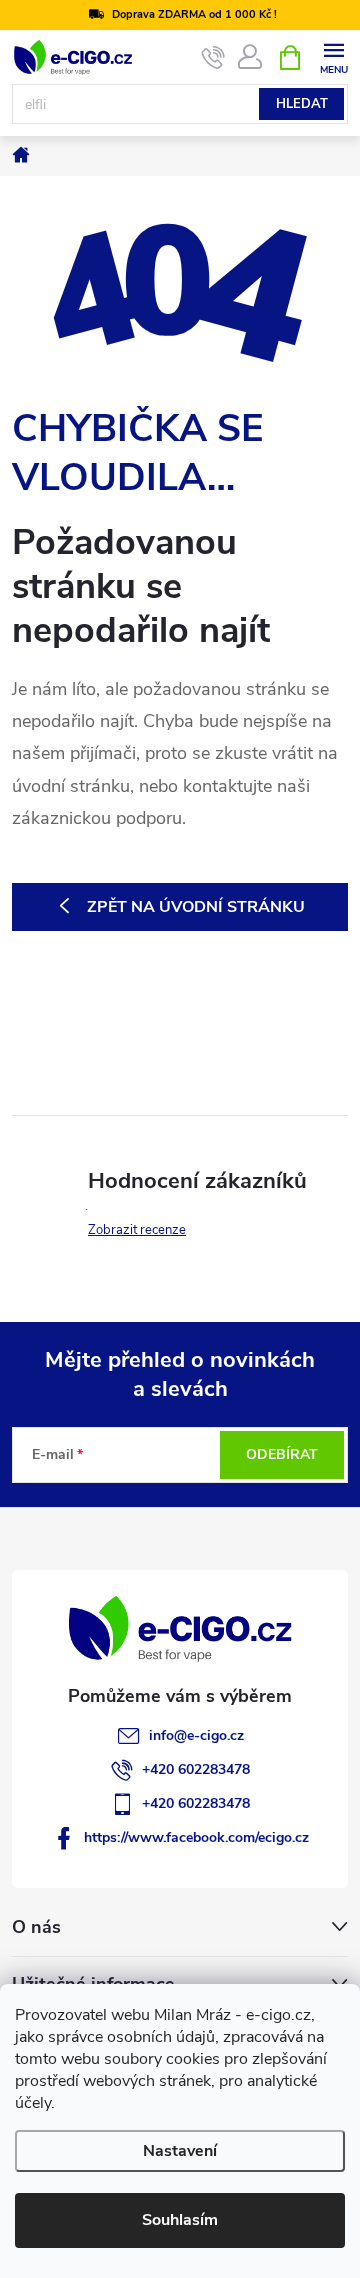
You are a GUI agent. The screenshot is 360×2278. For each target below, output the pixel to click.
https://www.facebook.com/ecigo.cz (196, 1837)
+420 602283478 (196, 1769)
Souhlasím (180, 2220)
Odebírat (282, 1454)
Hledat (302, 104)
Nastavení (180, 2151)
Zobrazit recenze (137, 1230)
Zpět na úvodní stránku (196, 907)
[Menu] (333, 56)
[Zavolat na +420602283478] (213, 58)
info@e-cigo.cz (196, 1735)
